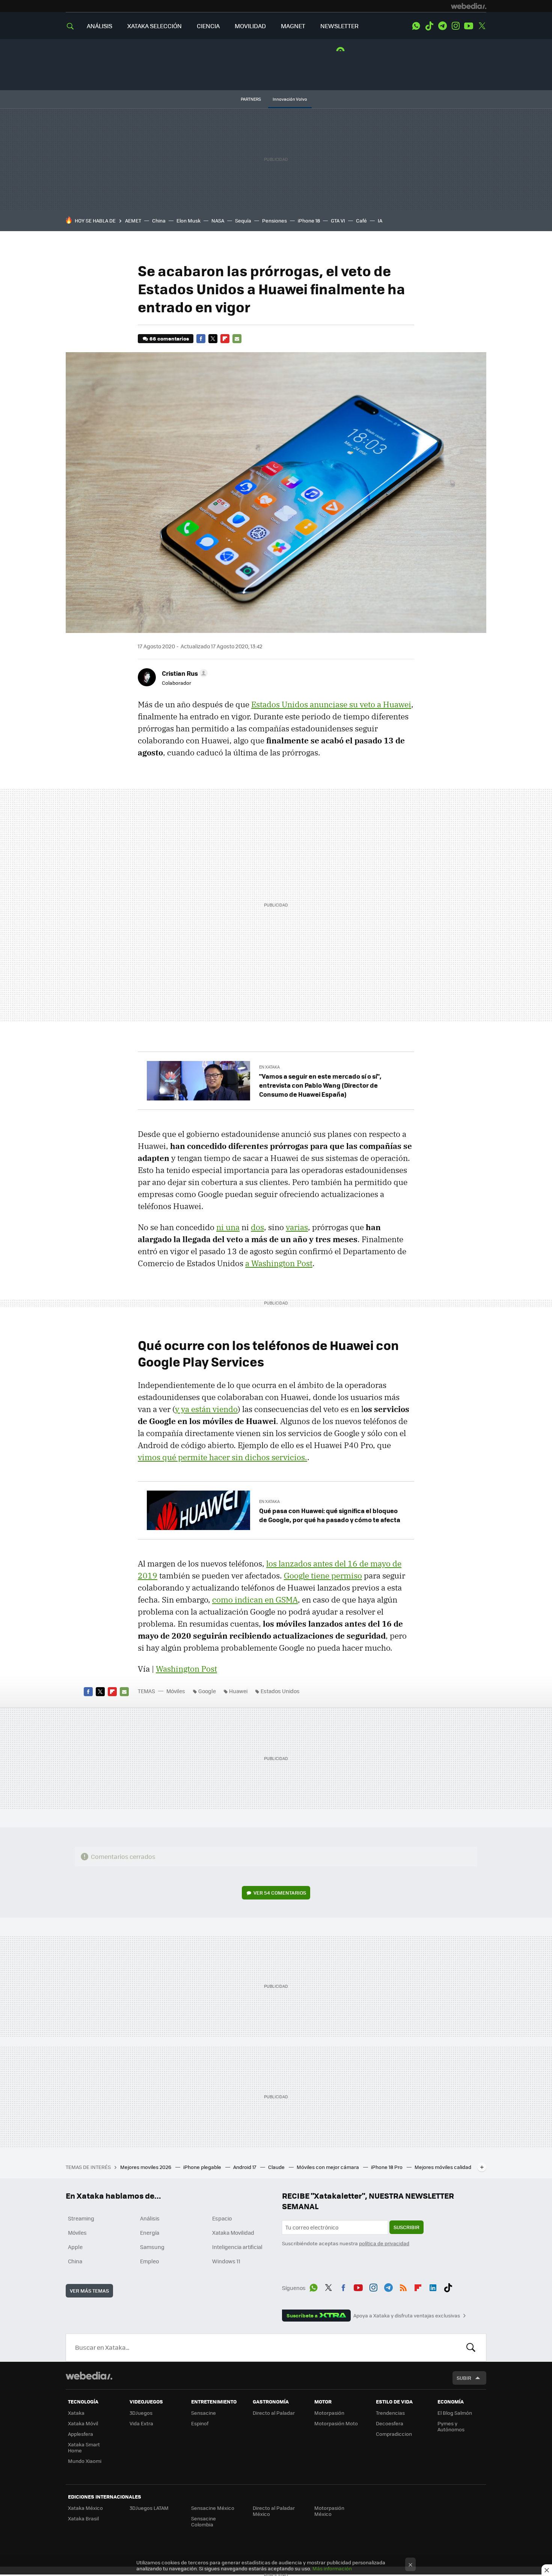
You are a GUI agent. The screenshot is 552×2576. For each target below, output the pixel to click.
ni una (228, 1227)
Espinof (200, 2423)
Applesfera (81, 2434)
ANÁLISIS (100, 26)
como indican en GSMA (255, 1600)
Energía (150, 2232)
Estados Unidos (280, 1691)
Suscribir (406, 2227)
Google (207, 1691)
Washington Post (186, 1669)
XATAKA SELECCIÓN (155, 26)
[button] (184, 673)
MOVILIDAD (250, 26)
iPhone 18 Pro (387, 2167)
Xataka (76, 2413)
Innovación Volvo (290, 99)
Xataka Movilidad (233, 2232)
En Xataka (269, 1067)
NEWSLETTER (339, 26)
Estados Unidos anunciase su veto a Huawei (331, 704)
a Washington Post (279, 1263)
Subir (464, 2378)
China (159, 220)
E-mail (237, 339)
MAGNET (293, 26)
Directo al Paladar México (274, 2511)
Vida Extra (141, 2423)
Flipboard (225, 339)
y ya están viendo (206, 1409)
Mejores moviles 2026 (146, 2167)
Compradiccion (394, 2434)
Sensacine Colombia (204, 2521)
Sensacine (204, 2413)
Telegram (442, 26)
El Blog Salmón (455, 2413)
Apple (75, 2247)
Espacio (222, 2218)
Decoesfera (390, 2423)
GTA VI (338, 220)
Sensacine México (213, 2508)
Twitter (482, 26)
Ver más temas (89, 2291)
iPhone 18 (309, 220)
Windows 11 (226, 2261)
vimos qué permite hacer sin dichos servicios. (222, 1457)
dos (257, 1227)
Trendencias (390, 2413)
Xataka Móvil (83, 2423)
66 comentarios (169, 338)
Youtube (469, 26)
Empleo (149, 2261)
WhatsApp (416, 26)
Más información (332, 2568)
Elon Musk (189, 220)
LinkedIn (433, 2287)
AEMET (133, 220)
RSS (403, 2287)
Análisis (150, 2218)
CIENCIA (208, 26)
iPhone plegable (203, 2167)
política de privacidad (384, 2243)
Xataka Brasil (83, 2518)
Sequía (243, 220)
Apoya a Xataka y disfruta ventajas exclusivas (407, 2316)
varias (297, 1227)
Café (361, 220)
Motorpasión (329, 2413)
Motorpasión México (329, 2511)
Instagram (455, 26)
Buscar (471, 2347)
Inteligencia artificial (237, 2247)
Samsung (152, 2247)
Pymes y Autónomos (451, 2426)
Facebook (201, 339)
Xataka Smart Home (84, 2447)
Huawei (238, 1691)
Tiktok (429, 26)
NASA (218, 220)
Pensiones (274, 220)
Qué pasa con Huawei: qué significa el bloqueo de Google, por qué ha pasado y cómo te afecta (330, 1515)
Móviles (176, 1691)
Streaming (81, 2218)
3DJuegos (141, 2413)
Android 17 (245, 2167)
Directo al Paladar (274, 2413)
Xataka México (85, 2508)
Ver (280, 1893)
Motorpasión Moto (336, 2423)
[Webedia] (469, 6)
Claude (277, 2167)
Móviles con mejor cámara (328, 2167)
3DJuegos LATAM (149, 2508)
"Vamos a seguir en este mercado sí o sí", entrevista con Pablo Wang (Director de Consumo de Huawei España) (320, 1085)
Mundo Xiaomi (85, 2461)
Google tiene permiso (323, 1576)
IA (380, 220)
